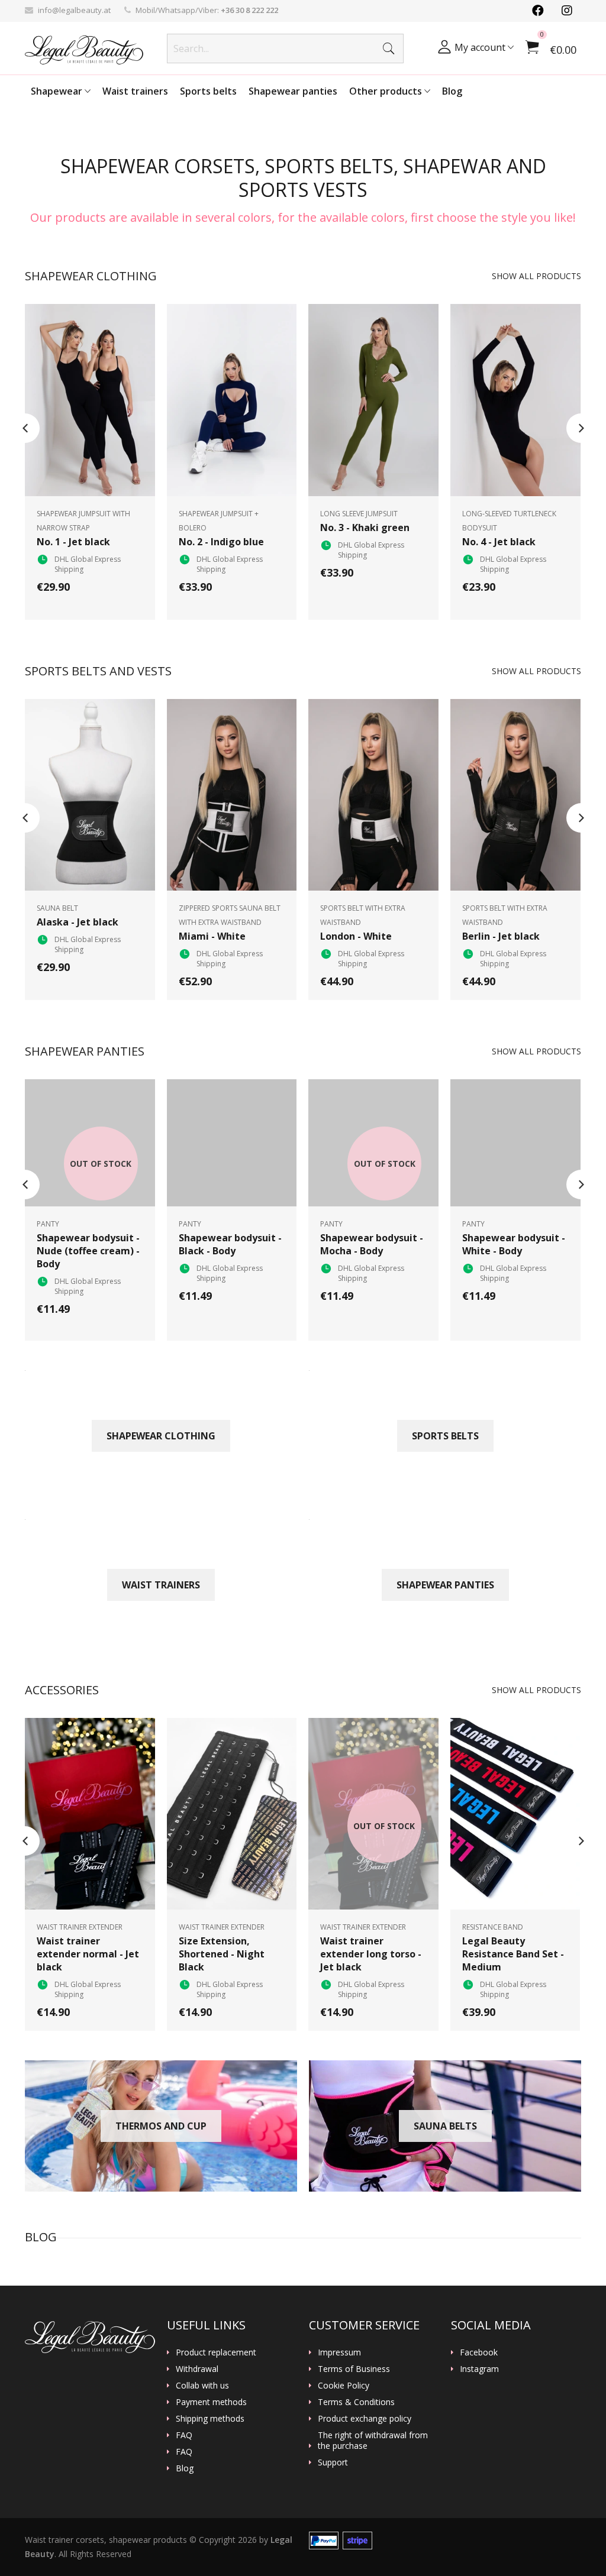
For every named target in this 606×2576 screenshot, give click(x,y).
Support (333, 2462)
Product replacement (216, 2352)
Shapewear (58, 91)
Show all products (536, 276)
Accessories (62, 1690)
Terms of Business (354, 2369)
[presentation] (25, 428)
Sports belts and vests (98, 671)
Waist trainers (135, 91)
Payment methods (211, 2402)
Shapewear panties (293, 91)
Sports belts (208, 91)
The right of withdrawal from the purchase (373, 2441)
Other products (387, 91)
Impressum (339, 2352)
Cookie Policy (344, 2386)
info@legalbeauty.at (74, 10)
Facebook (479, 2352)
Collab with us (202, 2386)
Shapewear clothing (91, 276)
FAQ (184, 2435)
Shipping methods (210, 2419)
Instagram (479, 2369)
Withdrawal (197, 2369)
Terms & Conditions (356, 2402)
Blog (452, 91)
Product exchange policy (365, 2419)
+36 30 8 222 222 (249, 10)
